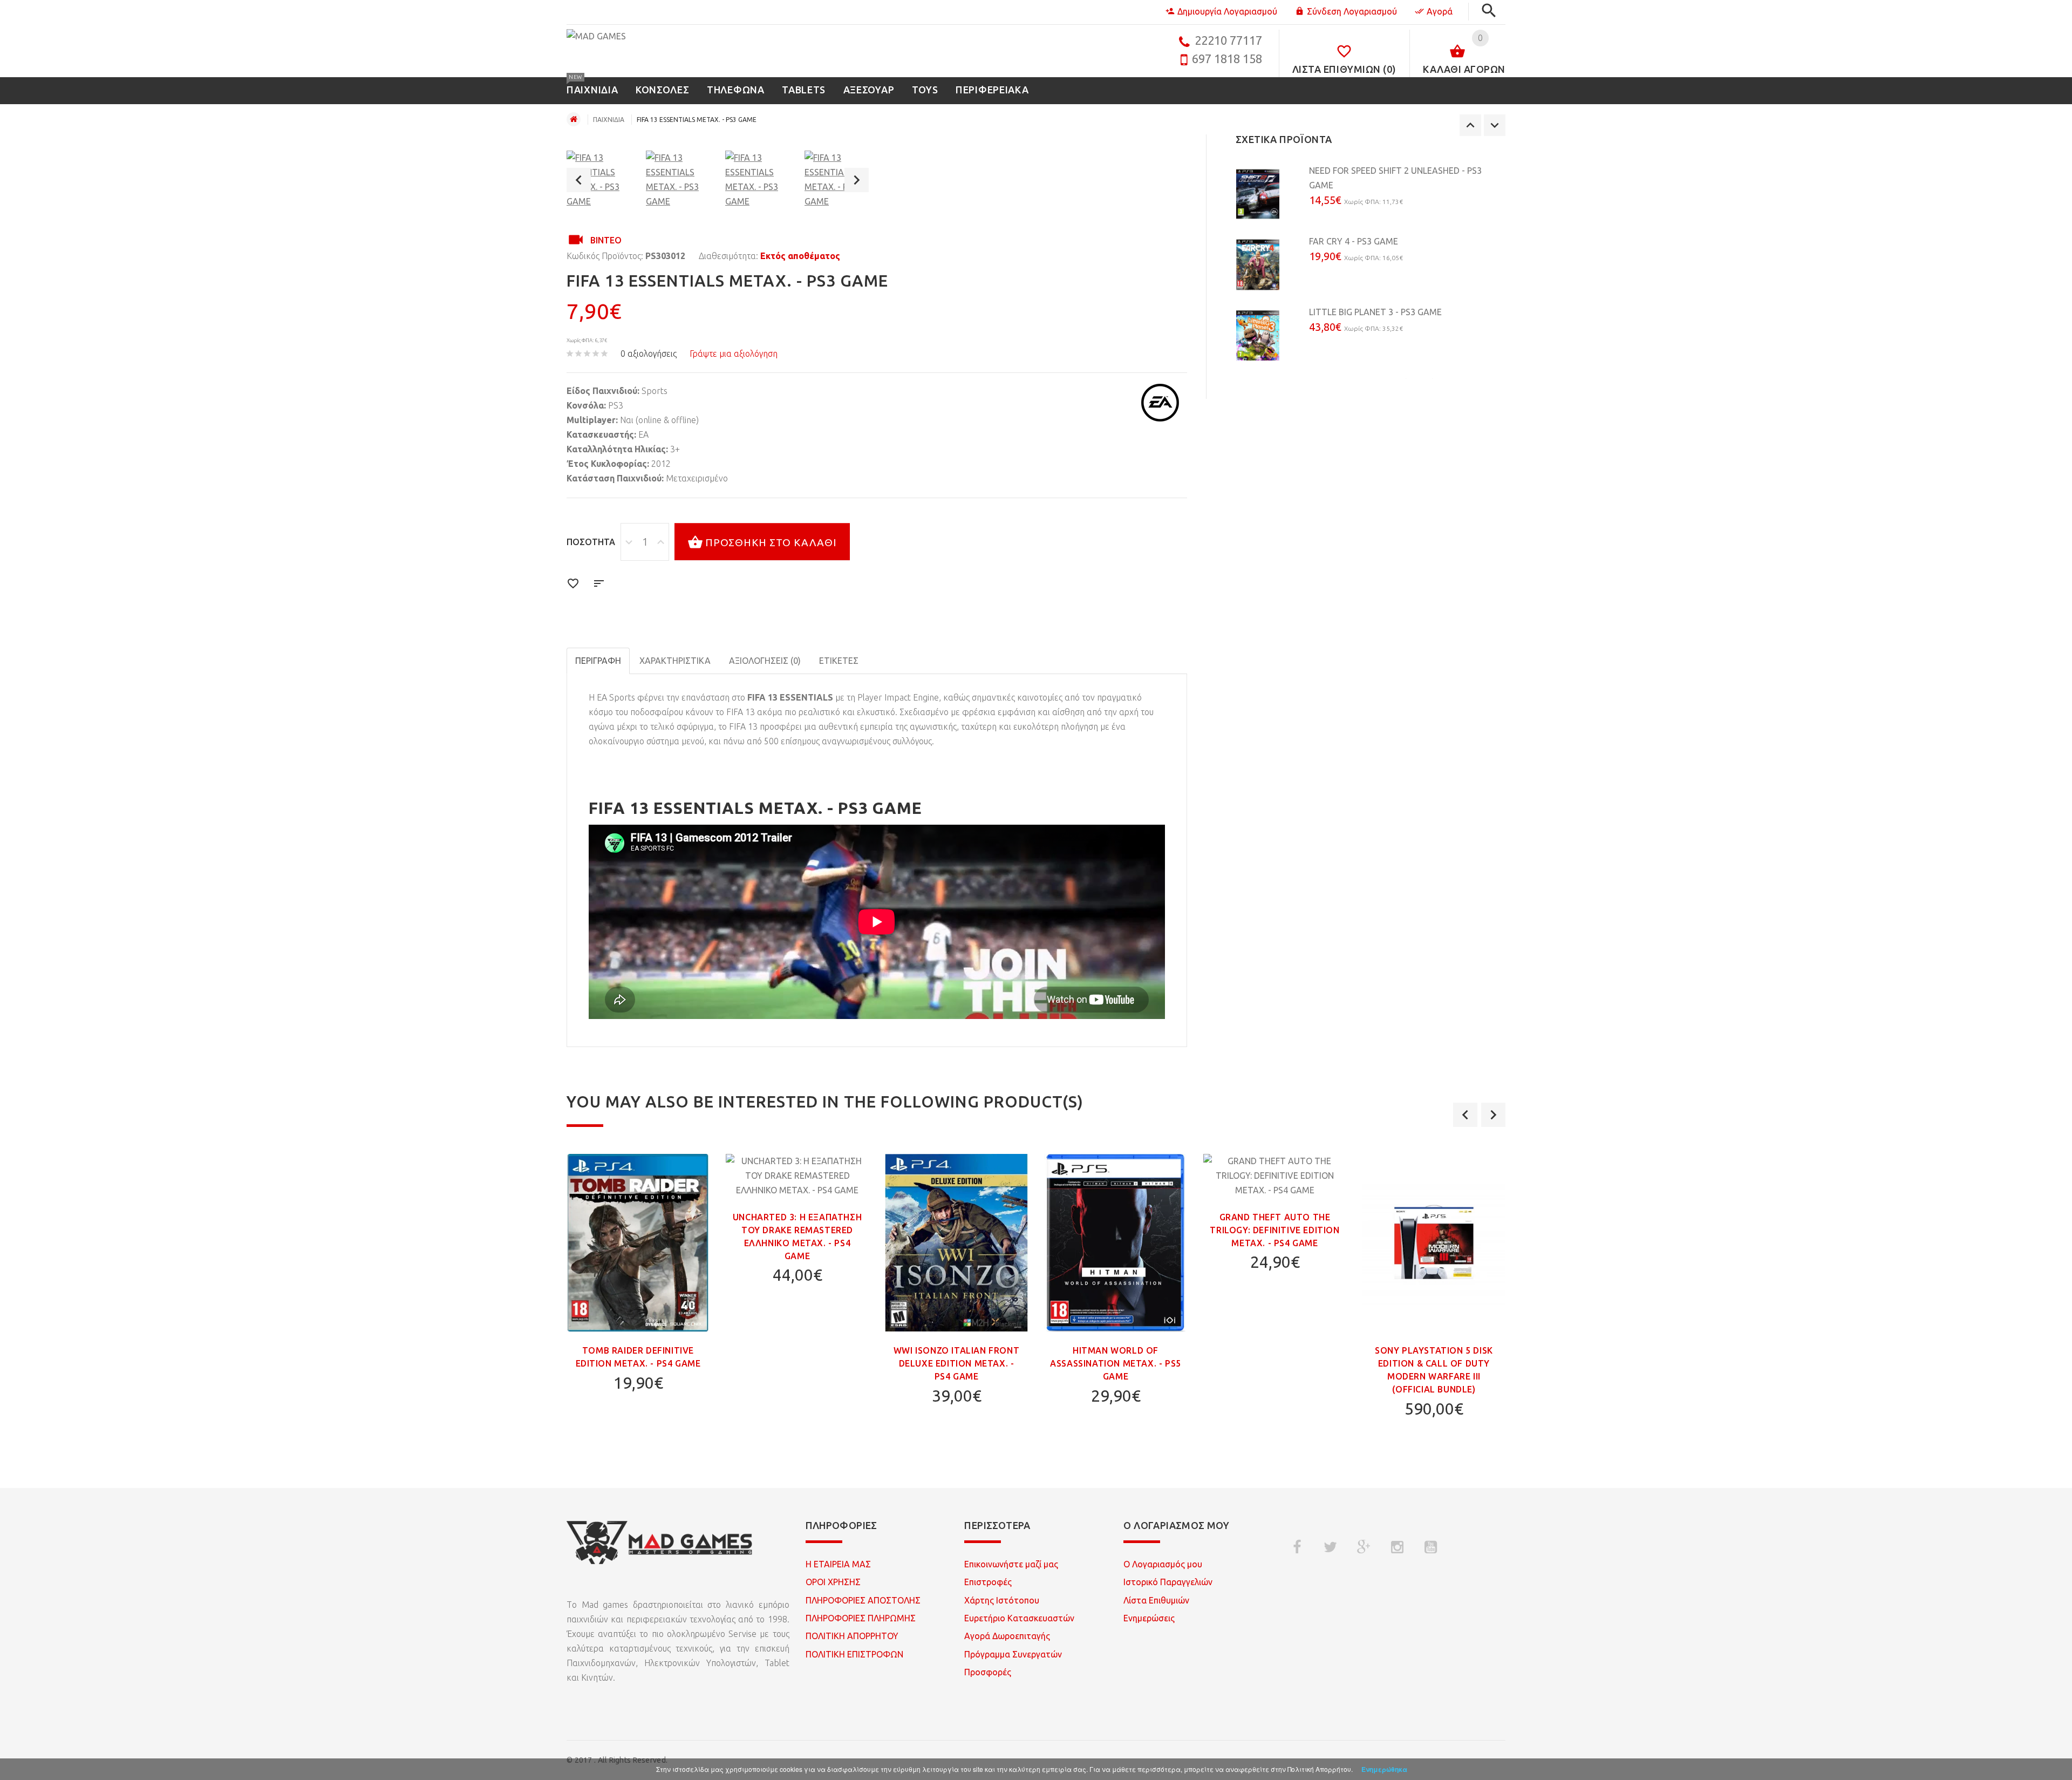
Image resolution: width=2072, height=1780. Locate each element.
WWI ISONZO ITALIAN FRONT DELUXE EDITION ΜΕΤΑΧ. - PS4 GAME (956, 1363)
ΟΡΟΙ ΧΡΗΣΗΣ (833, 1582)
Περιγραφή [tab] (598, 661)
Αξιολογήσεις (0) (765, 661)
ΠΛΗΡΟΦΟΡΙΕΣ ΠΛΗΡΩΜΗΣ (861, 1618)
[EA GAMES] (1160, 403)
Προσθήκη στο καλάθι (771, 542)
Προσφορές (988, 1672)
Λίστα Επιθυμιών (1156, 1600)
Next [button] (857, 180)
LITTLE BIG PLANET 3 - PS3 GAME (1375, 312)
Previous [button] (579, 180)
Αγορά (1440, 11)
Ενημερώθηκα (1384, 1769)
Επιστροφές (988, 1582)
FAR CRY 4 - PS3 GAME (1354, 241)
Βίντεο (606, 240)
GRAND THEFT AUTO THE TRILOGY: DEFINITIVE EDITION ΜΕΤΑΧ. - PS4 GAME (1274, 1230)
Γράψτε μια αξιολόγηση (734, 354)
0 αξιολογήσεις (649, 354)
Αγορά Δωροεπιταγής (1007, 1636)
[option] (599, 180)
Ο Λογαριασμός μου (1163, 1564)
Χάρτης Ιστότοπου (1002, 1600)
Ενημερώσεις (1149, 1618)
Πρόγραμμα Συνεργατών (1013, 1654)
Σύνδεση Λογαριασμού (1352, 11)
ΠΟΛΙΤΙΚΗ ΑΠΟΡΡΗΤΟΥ (852, 1636)
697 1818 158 (1227, 59)
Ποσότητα (591, 542)
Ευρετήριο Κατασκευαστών (1019, 1618)
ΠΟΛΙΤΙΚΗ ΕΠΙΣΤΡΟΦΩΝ (854, 1654)
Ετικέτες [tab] (839, 661)
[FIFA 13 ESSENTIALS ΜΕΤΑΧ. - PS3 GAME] (599, 180)
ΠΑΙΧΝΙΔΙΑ (609, 120)
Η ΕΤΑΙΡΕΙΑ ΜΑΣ (838, 1564)
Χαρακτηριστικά (675, 661)
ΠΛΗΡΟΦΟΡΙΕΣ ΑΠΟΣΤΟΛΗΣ (863, 1600)
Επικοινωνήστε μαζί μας (1011, 1564)
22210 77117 (1228, 40)
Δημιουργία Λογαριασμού (1227, 11)
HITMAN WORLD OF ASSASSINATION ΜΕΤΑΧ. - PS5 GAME (1116, 1363)
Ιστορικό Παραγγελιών (1168, 1582)
